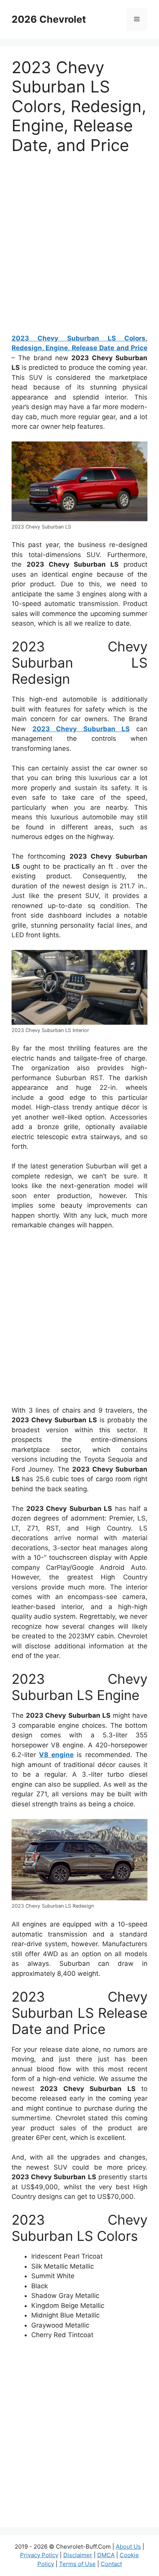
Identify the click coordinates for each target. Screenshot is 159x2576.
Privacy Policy (39, 2555)
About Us (128, 2547)
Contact (111, 2564)
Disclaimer (78, 2555)
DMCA (106, 2555)
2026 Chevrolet (49, 19)
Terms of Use (77, 2564)
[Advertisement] (79, 247)
